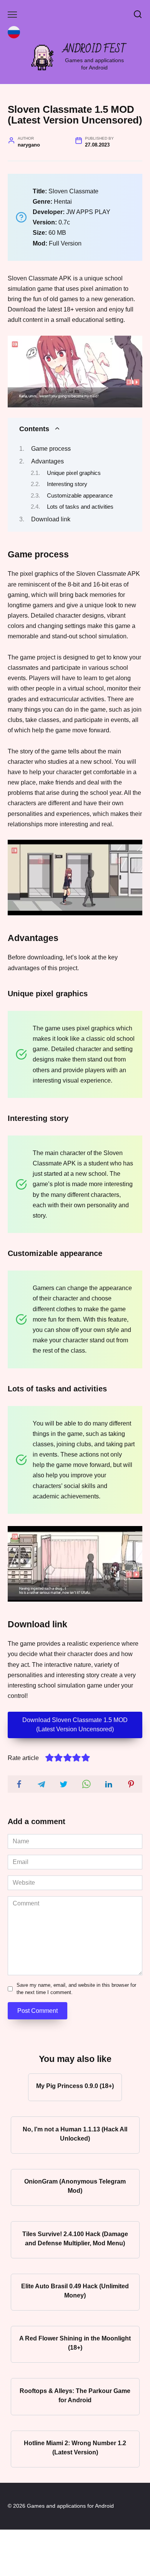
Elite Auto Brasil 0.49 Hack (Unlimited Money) (75, 2291)
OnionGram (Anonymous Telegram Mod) (75, 2186)
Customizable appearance (80, 496)
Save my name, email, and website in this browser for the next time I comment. (76, 1989)
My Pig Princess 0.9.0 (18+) (75, 2086)
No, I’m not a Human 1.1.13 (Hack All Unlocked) (75, 2133)
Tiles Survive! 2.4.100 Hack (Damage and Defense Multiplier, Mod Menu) (75, 2238)
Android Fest (94, 49)
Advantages (47, 461)
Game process (51, 449)
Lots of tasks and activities (80, 507)
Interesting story (67, 484)
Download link (51, 519)
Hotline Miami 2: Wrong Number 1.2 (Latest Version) (75, 2448)
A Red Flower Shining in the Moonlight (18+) (75, 2343)
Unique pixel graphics (74, 473)
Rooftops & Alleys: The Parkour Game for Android (75, 2395)
